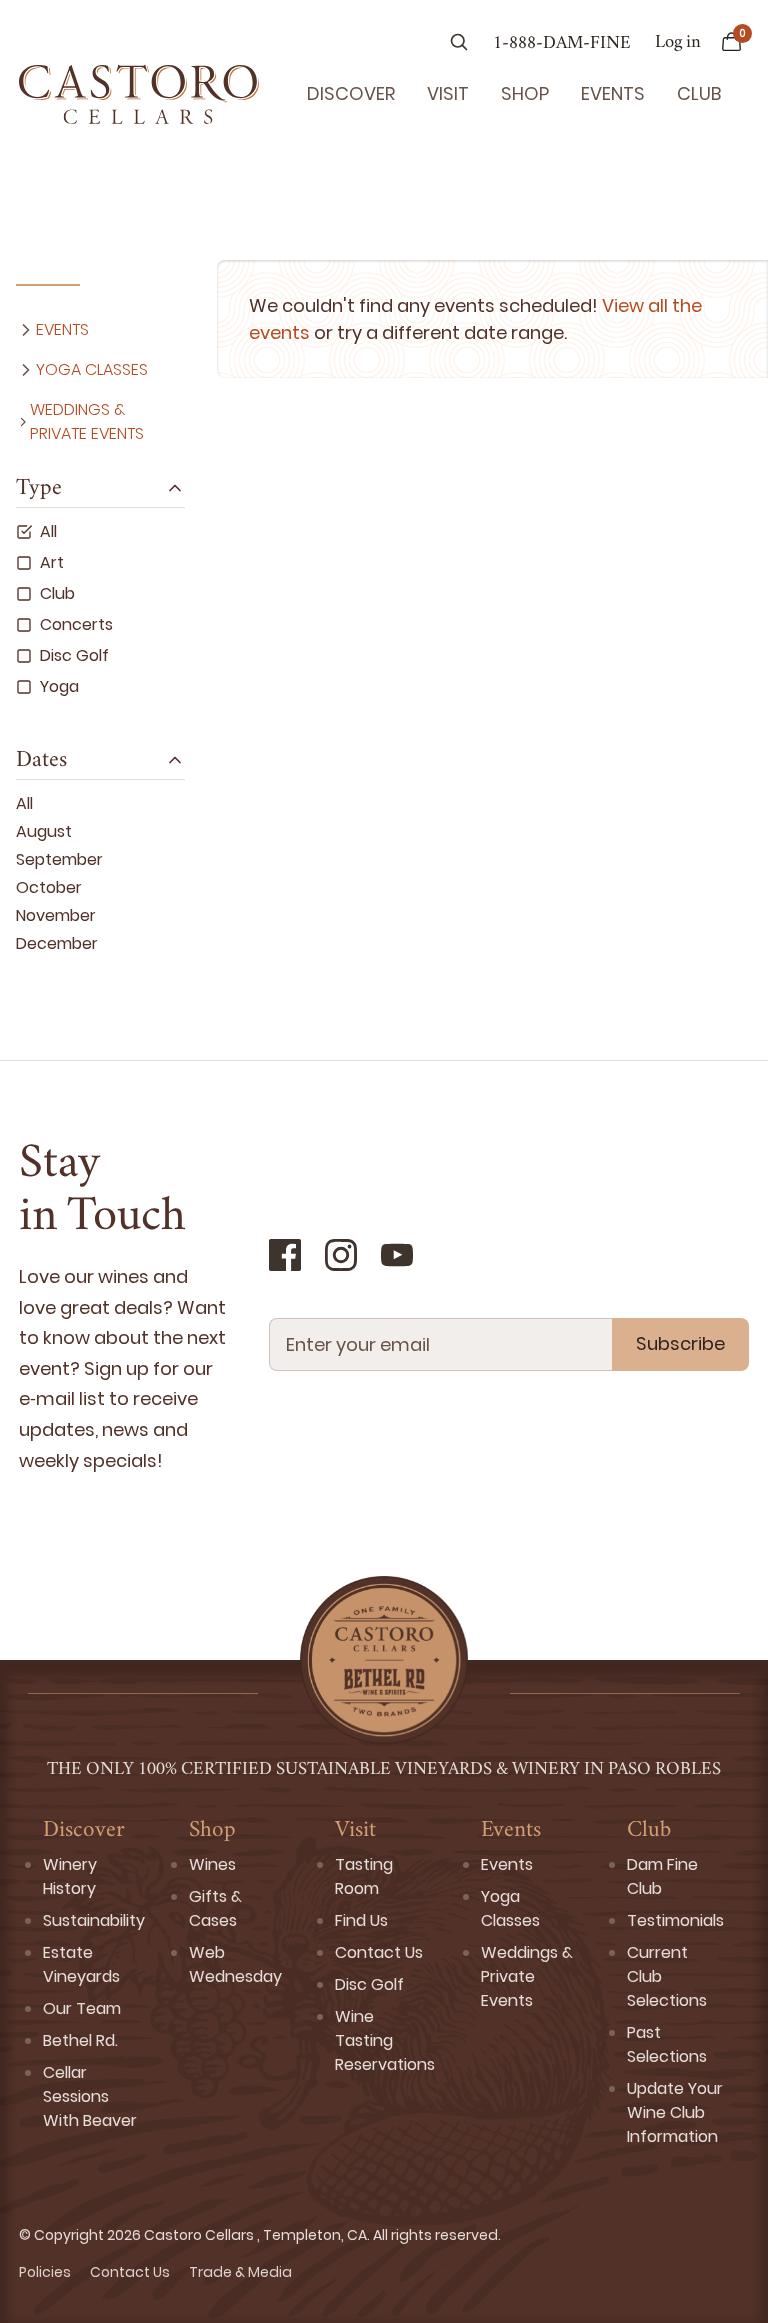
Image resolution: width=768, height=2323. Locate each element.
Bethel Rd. (80, 2040)
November (56, 915)
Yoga (59, 686)
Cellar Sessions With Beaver (90, 2096)
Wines (212, 1864)
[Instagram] (341, 1255)
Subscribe (680, 1343)
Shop (525, 93)
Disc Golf (74, 655)
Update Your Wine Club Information (675, 2112)
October (49, 887)
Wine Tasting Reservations (385, 2040)
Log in (678, 43)
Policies (46, 2272)
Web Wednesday (235, 1964)
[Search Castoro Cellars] (459, 44)
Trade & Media (240, 2272)
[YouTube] (397, 1255)
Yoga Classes (92, 369)
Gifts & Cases (215, 1908)
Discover (351, 93)
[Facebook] (285, 1255)
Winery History (70, 1876)
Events (613, 93)
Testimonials (675, 1920)
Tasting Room (364, 1876)
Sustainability (94, 1920)
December (57, 943)
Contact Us (379, 1952)
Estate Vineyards (81, 1964)
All (48, 531)
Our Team (82, 2008)
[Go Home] (139, 94)
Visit (448, 93)
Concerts (76, 624)
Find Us (361, 1920)
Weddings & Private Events (87, 421)
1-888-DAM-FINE (562, 44)
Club (699, 93)
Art (52, 562)
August (44, 831)
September (59, 859)
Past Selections (667, 2044)
